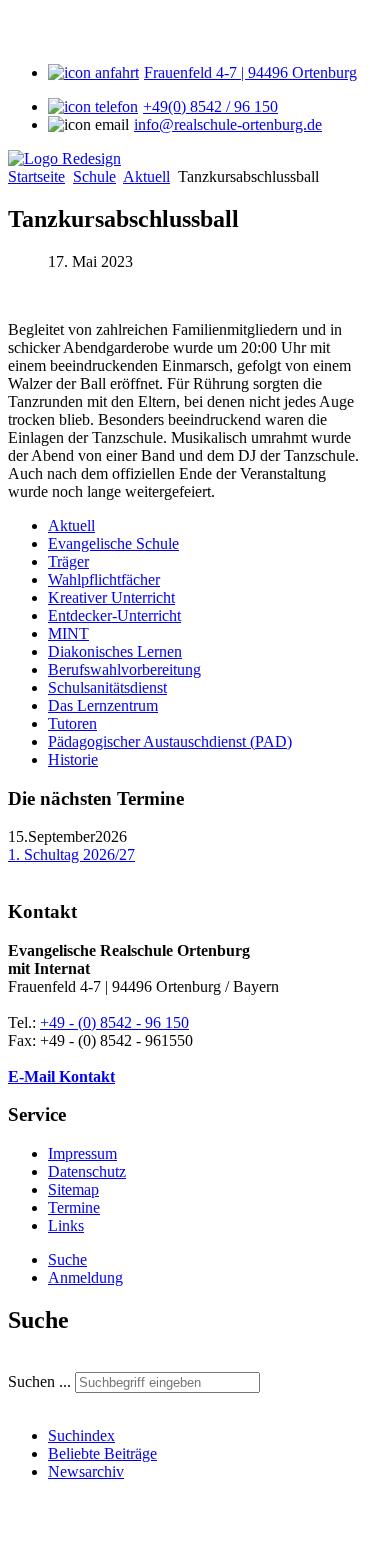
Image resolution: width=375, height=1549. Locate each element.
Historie (73, 759)
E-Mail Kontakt (61, 1076)
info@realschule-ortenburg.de (228, 124)
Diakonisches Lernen (115, 651)
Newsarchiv (86, 1471)
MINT (68, 633)
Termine (74, 1207)
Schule (94, 176)
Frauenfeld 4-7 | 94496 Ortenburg (250, 72)
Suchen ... (39, 1381)
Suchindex (81, 1435)
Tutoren (72, 723)
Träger (68, 561)
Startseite (36, 176)
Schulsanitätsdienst (107, 687)
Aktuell (146, 176)
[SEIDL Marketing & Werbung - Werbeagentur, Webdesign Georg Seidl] (28, 1531)
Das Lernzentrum (103, 705)
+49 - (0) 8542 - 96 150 (114, 1022)
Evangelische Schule (113, 543)
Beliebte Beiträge (102, 1453)
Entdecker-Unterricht (114, 615)
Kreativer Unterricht (111, 597)
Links (66, 1225)
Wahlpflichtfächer (104, 579)
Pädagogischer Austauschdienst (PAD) (170, 741)
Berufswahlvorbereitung (124, 669)
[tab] (67, 1259)
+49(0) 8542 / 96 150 (210, 106)
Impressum (82, 1153)
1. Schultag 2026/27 (71, 854)
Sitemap (73, 1189)
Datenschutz (87, 1171)
